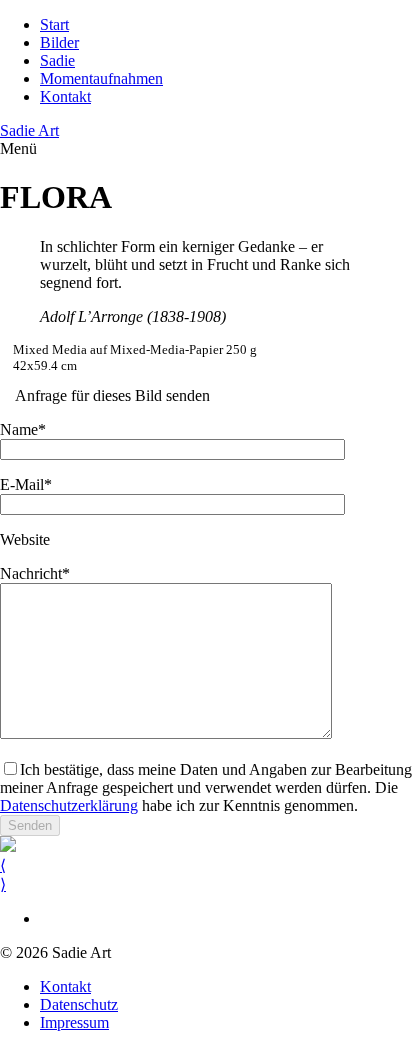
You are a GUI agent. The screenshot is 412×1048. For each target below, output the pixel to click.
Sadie (57, 60)
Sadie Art (29, 130)
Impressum (74, 1022)
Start (54, 24)
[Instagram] (46, 918)
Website (25, 539)
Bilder (59, 42)
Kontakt (65, 96)
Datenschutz (79, 1004)
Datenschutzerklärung (69, 805)
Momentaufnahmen (101, 78)
